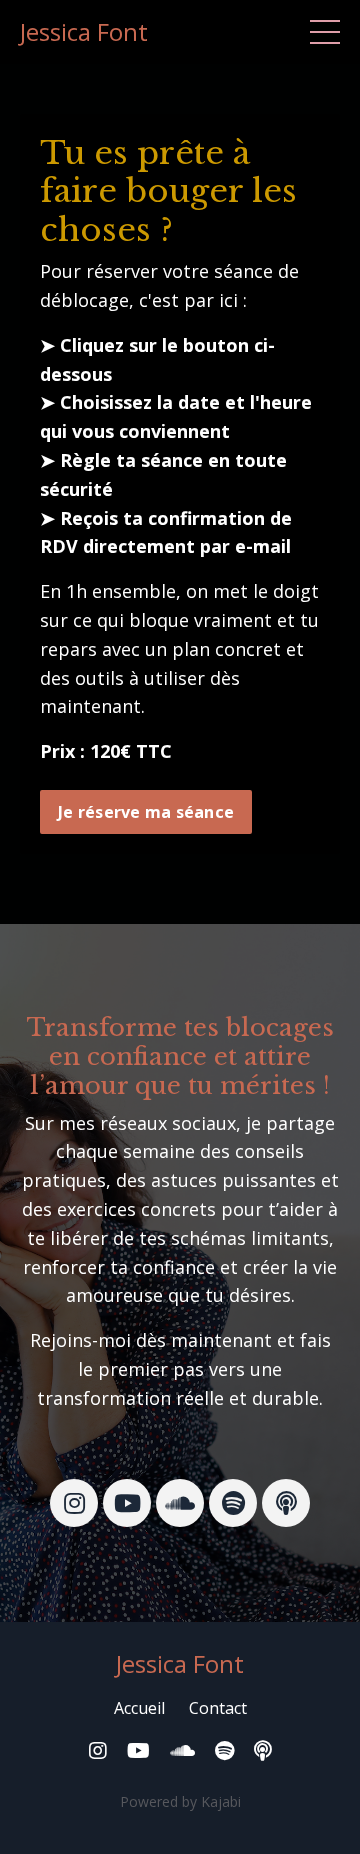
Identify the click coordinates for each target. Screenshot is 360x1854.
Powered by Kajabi (180, 1801)
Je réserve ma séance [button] (146, 812)
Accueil (139, 1708)
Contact (218, 1708)
